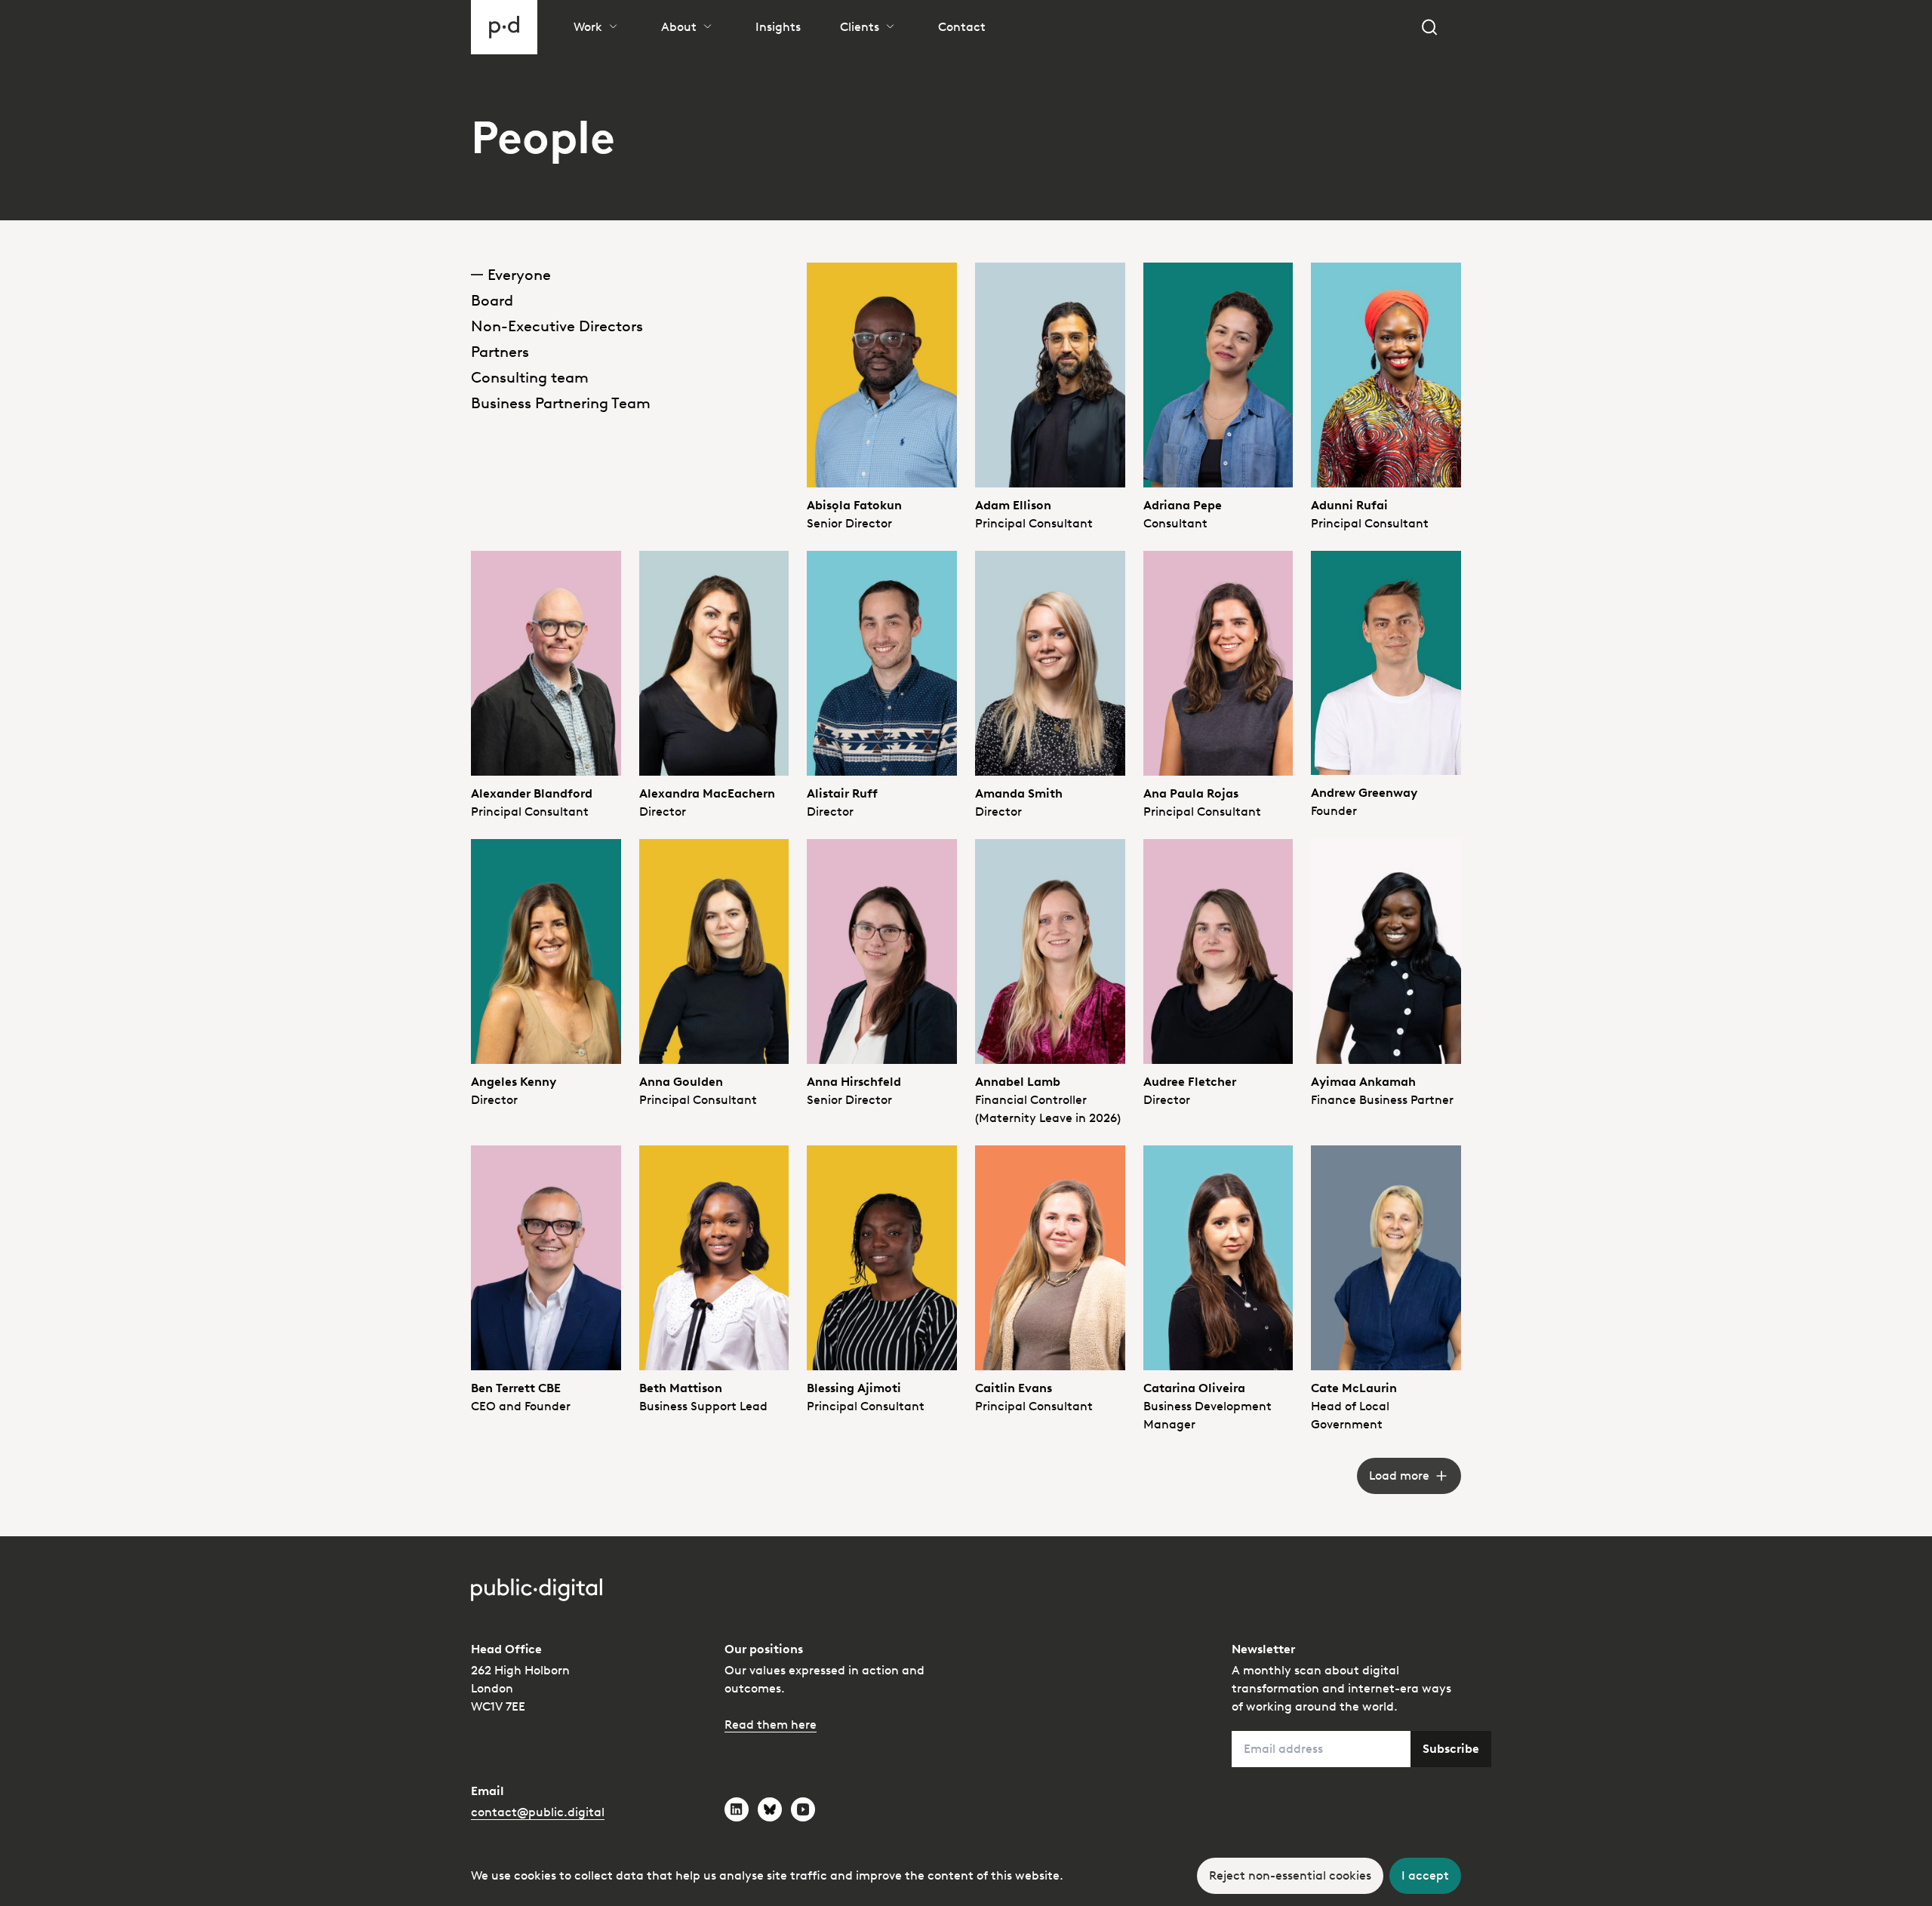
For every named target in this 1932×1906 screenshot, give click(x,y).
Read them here (771, 1725)
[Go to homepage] (504, 27)
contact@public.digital (538, 1812)
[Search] (1429, 27)
